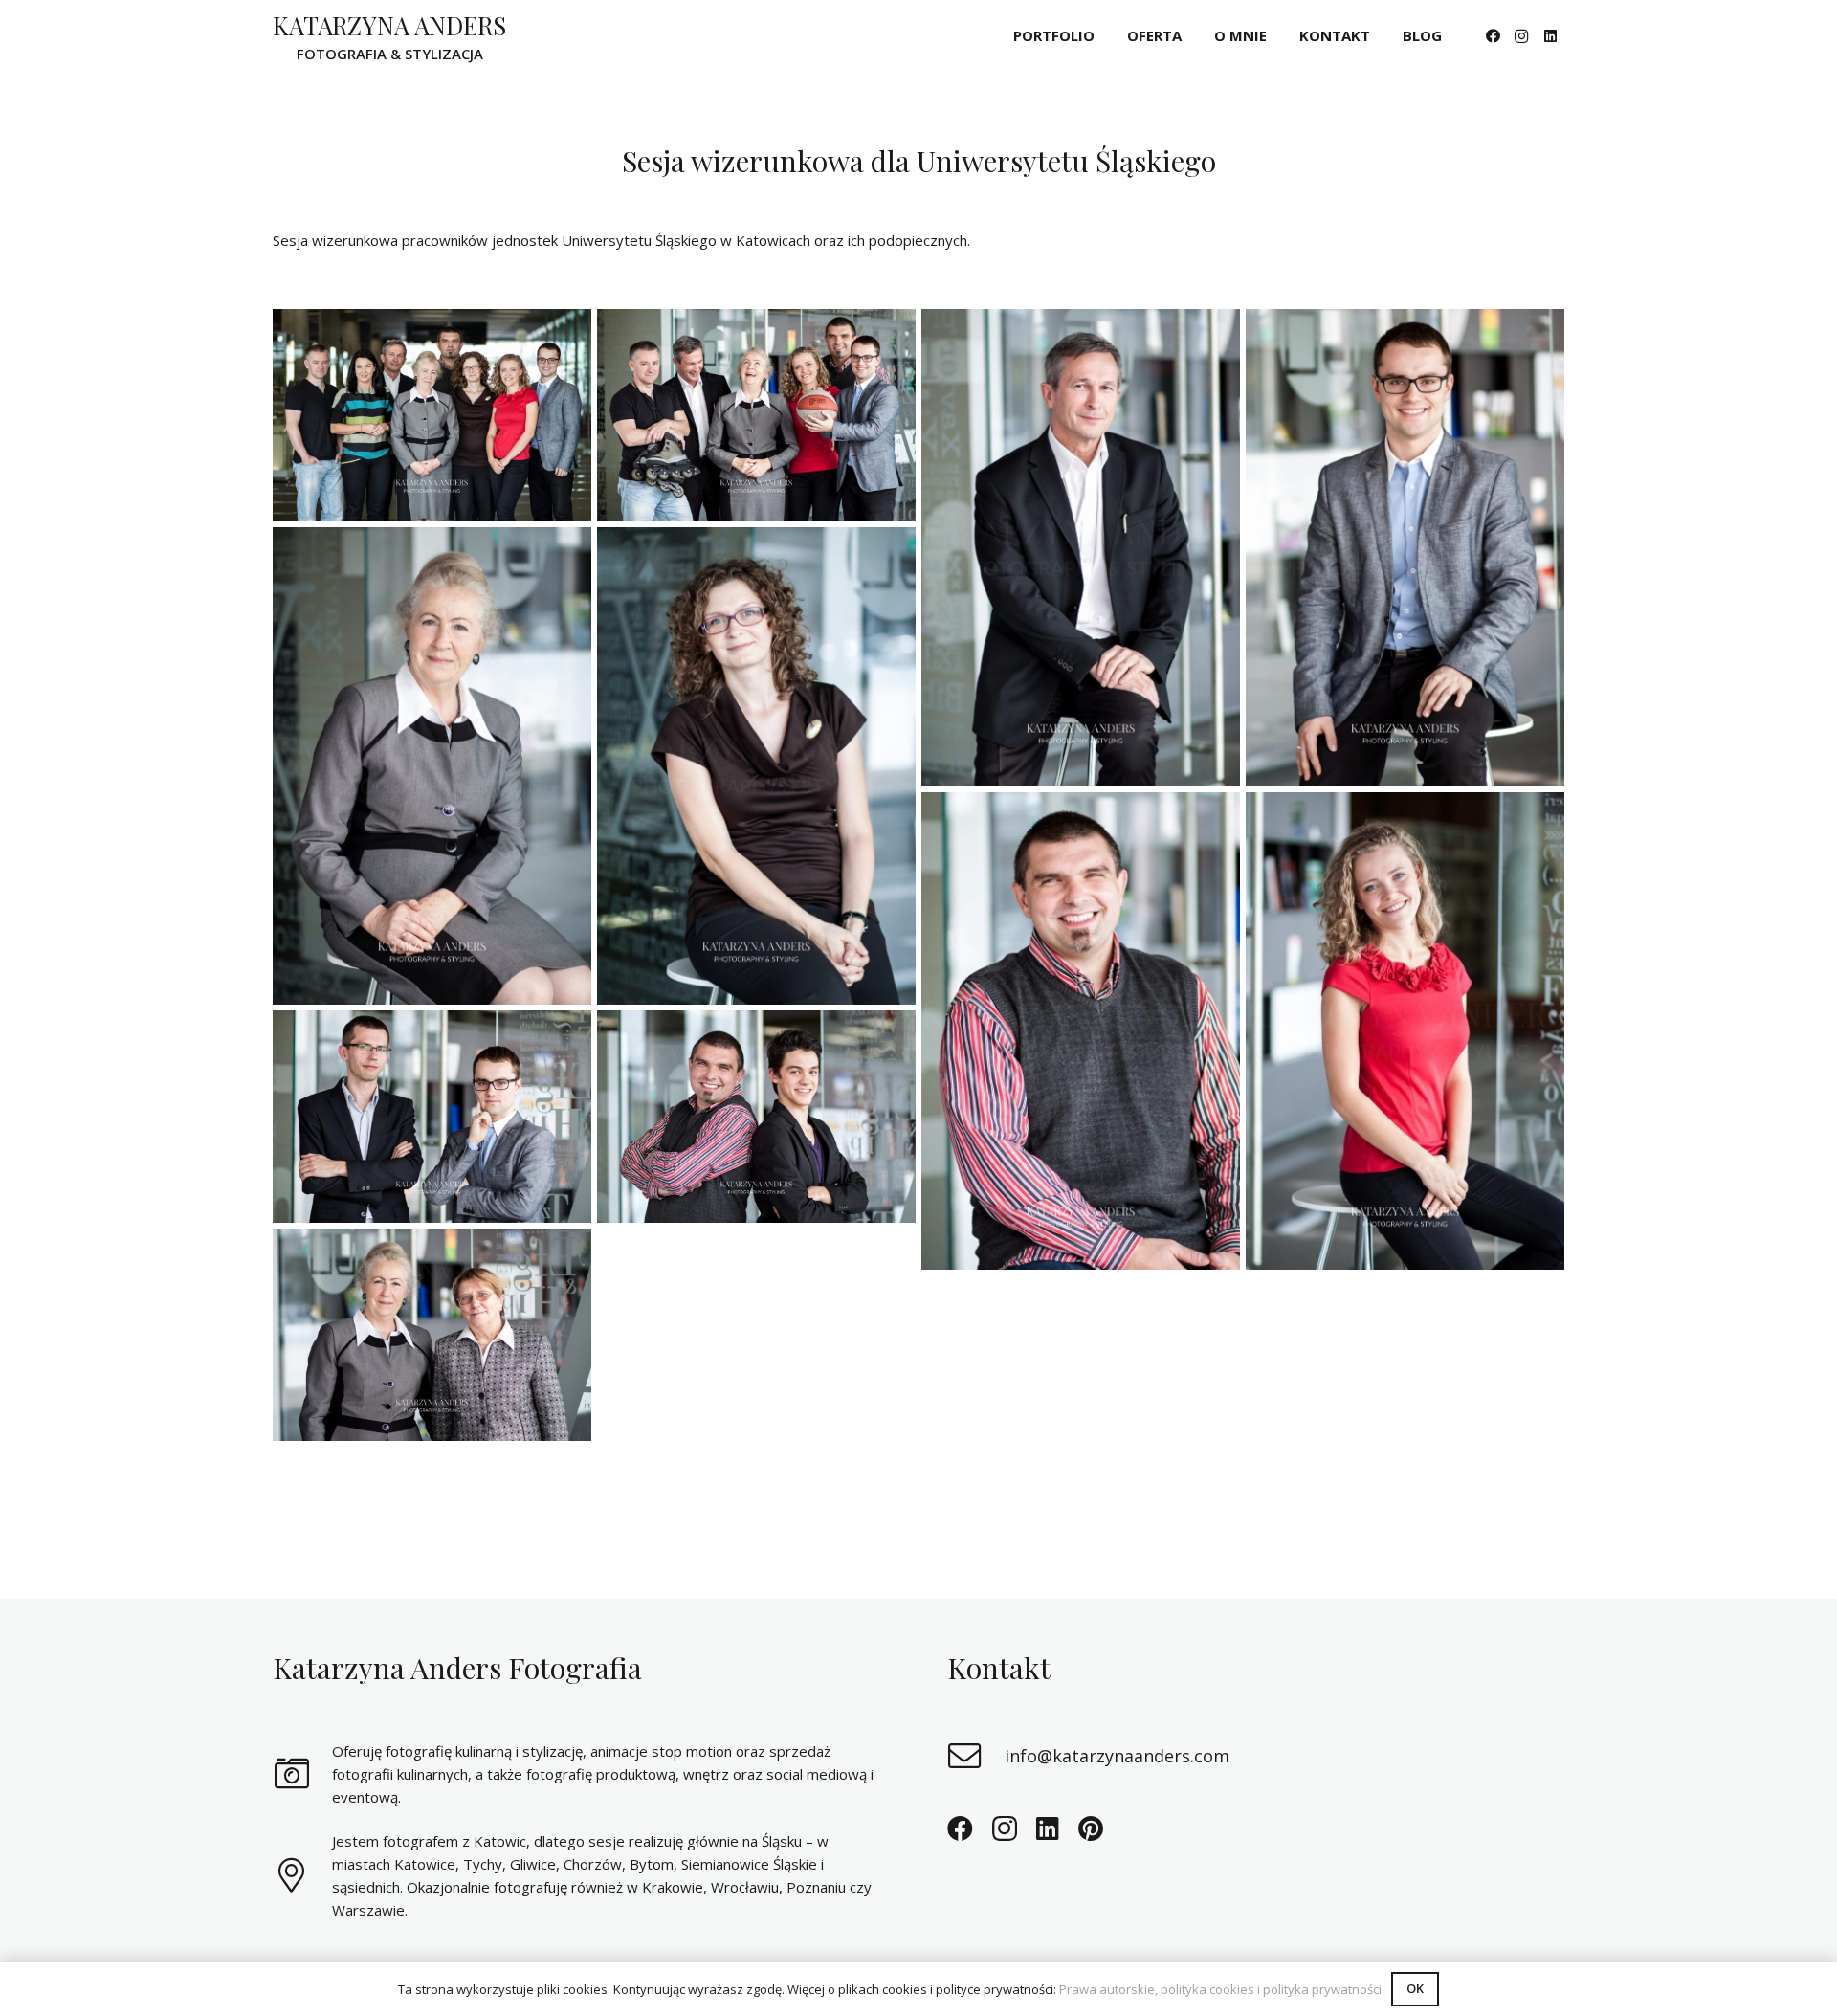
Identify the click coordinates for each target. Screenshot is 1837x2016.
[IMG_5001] (1081, 1031)
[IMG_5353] (756, 1117)
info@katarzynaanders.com (1117, 1756)
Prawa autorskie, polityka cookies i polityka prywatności (1220, 1989)
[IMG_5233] (432, 415)
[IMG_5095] (1405, 1031)
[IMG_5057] (756, 766)
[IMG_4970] (1405, 548)
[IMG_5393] (756, 415)
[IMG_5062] (1081, 548)
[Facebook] (1493, 36)
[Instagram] (1521, 36)
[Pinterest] (1091, 1828)
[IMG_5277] (432, 1117)
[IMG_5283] (432, 1335)
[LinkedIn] (1550, 36)
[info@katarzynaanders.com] (976, 1756)
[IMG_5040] (432, 766)
